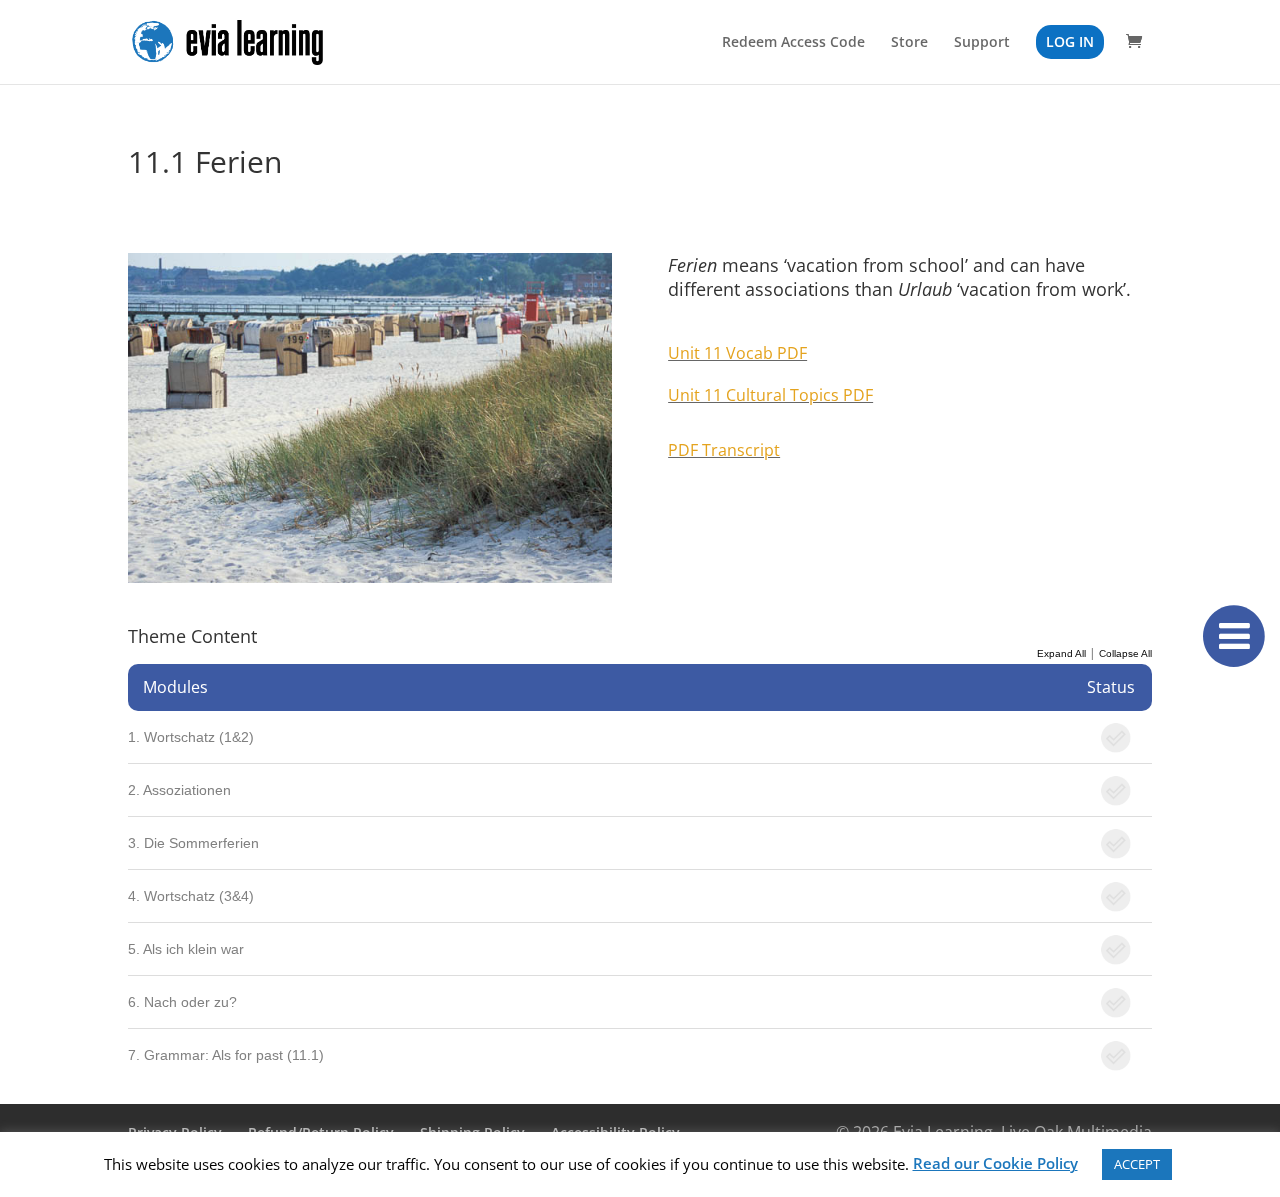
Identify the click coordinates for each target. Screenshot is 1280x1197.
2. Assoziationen (179, 790)
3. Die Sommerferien (193, 843)
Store (909, 43)
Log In (1070, 41)
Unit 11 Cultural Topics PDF (770, 395)
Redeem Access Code (793, 43)
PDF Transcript (724, 450)
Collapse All (1125, 653)
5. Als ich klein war (186, 949)
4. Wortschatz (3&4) (191, 896)
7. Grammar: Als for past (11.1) (226, 1055)
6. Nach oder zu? (182, 1002)
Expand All (1061, 653)
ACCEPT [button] (1137, 1164)
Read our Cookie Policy (995, 1163)
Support (982, 43)
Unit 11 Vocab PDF (737, 353)
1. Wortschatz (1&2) (191, 737)
